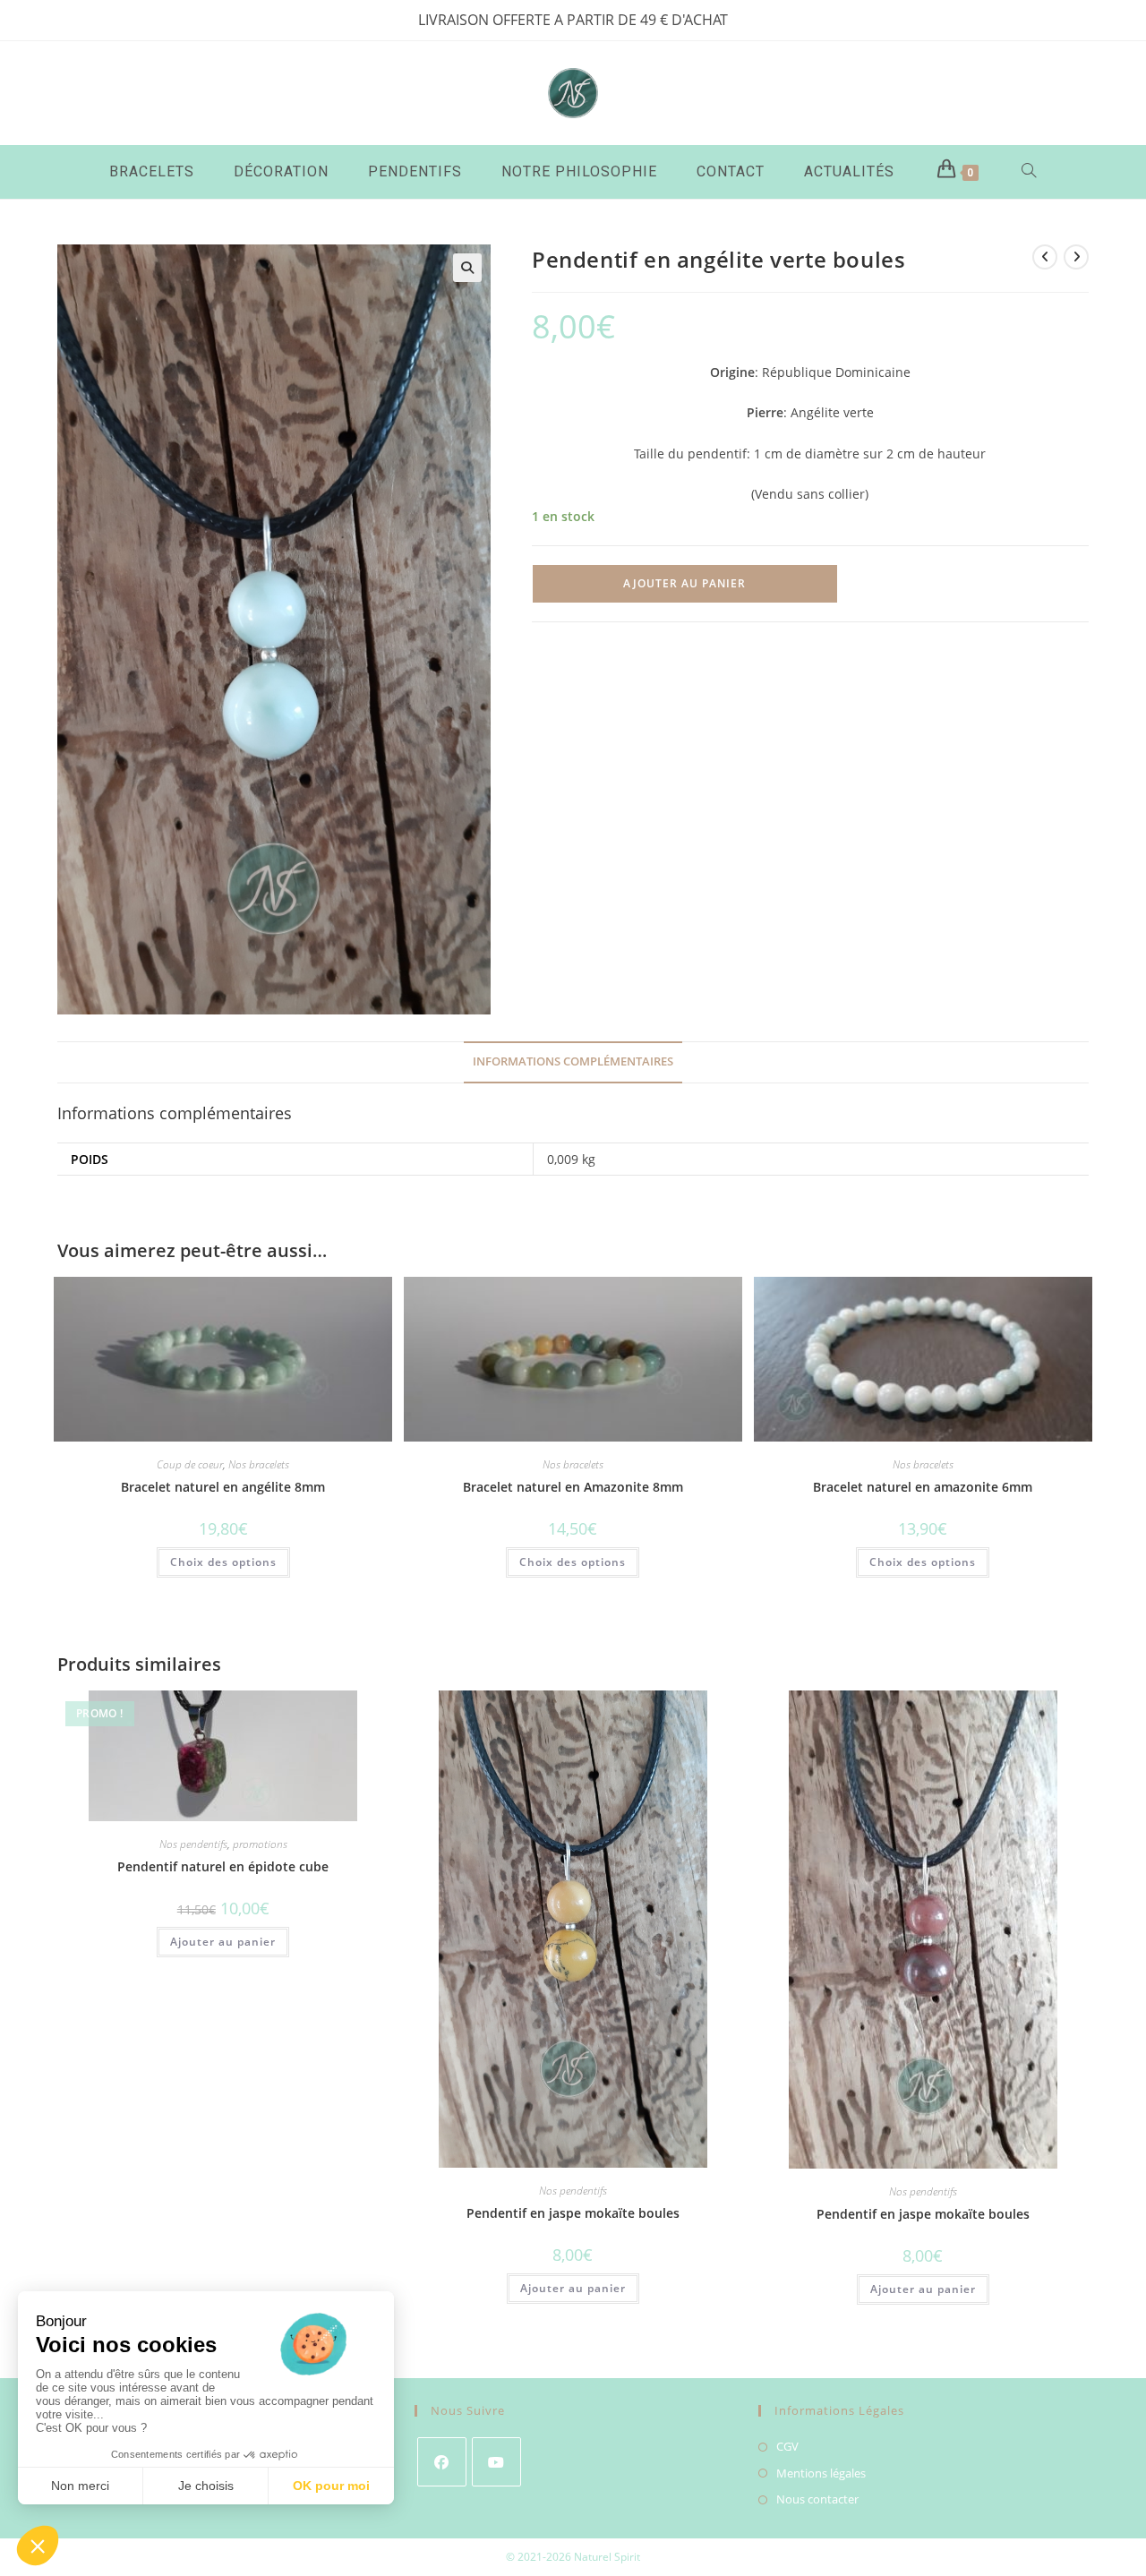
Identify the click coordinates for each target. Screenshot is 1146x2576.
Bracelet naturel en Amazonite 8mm (573, 1487)
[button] (467, 268)
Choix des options (223, 1562)
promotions (260, 1844)
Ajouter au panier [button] (223, 1942)
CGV (787, 2446)
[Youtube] (496, 2462)
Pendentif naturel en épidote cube (223, 1866)
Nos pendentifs (193, 1844)
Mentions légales (821, 2473)
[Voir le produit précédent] (1045, 257)
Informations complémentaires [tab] (573, 1061)
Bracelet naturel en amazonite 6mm (923, 1487)
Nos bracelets (259, 1464)
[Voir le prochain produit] (1076, 257)
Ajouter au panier (684, 583)
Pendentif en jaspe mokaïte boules (573, 2213)
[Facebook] (442, 2462)
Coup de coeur (190, 1464)
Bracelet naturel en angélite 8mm (223, 1487)
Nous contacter (817, 2499)
